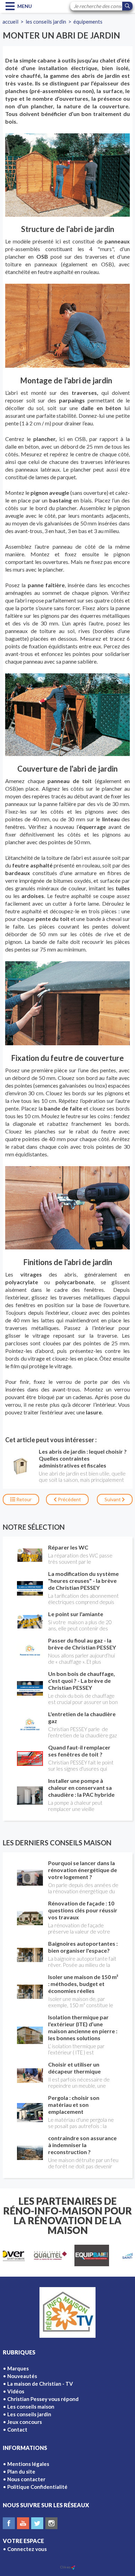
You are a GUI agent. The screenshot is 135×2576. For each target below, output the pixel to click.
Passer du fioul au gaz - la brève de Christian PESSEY (82, 1644)
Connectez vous (27, 2549)
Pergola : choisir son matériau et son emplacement (74, 2105)
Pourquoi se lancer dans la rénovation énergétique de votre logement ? (83, 1870)
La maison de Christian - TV (40, 2384)
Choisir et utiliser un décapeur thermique (74, 2068)
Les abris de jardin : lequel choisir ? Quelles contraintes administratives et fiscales (83, 1458)
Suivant (113, 1499)
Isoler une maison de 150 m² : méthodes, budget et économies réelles (83, 1984)
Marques (18, 2368)
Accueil (10, 22)
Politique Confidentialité (37, 2487)
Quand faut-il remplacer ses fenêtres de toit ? (79, 1751)
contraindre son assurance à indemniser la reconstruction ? (82, 2145)
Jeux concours (25, 2422)
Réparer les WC (68, 1547)
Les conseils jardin (46, 22)
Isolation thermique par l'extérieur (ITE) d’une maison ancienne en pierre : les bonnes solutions (83, 2027)
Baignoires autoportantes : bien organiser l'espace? (83, 1947)
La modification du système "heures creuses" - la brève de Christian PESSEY (83, 1581)
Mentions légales (28, 2464)
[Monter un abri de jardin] (67, 175)
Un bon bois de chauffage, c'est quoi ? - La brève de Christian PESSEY (82, 1681)
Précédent (69, 1499)
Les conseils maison (31, 2407)
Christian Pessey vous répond (43, 2399)
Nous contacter (26, 2479)
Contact (17, 2429)
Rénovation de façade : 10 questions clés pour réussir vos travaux (83, 1910)
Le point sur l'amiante (76, 1614)
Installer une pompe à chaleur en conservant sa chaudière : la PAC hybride (81, 1788)
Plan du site (21, 2471)
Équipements (88, 22)
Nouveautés (22, 2376)
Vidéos (16, 2391)
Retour (23, 1499)
